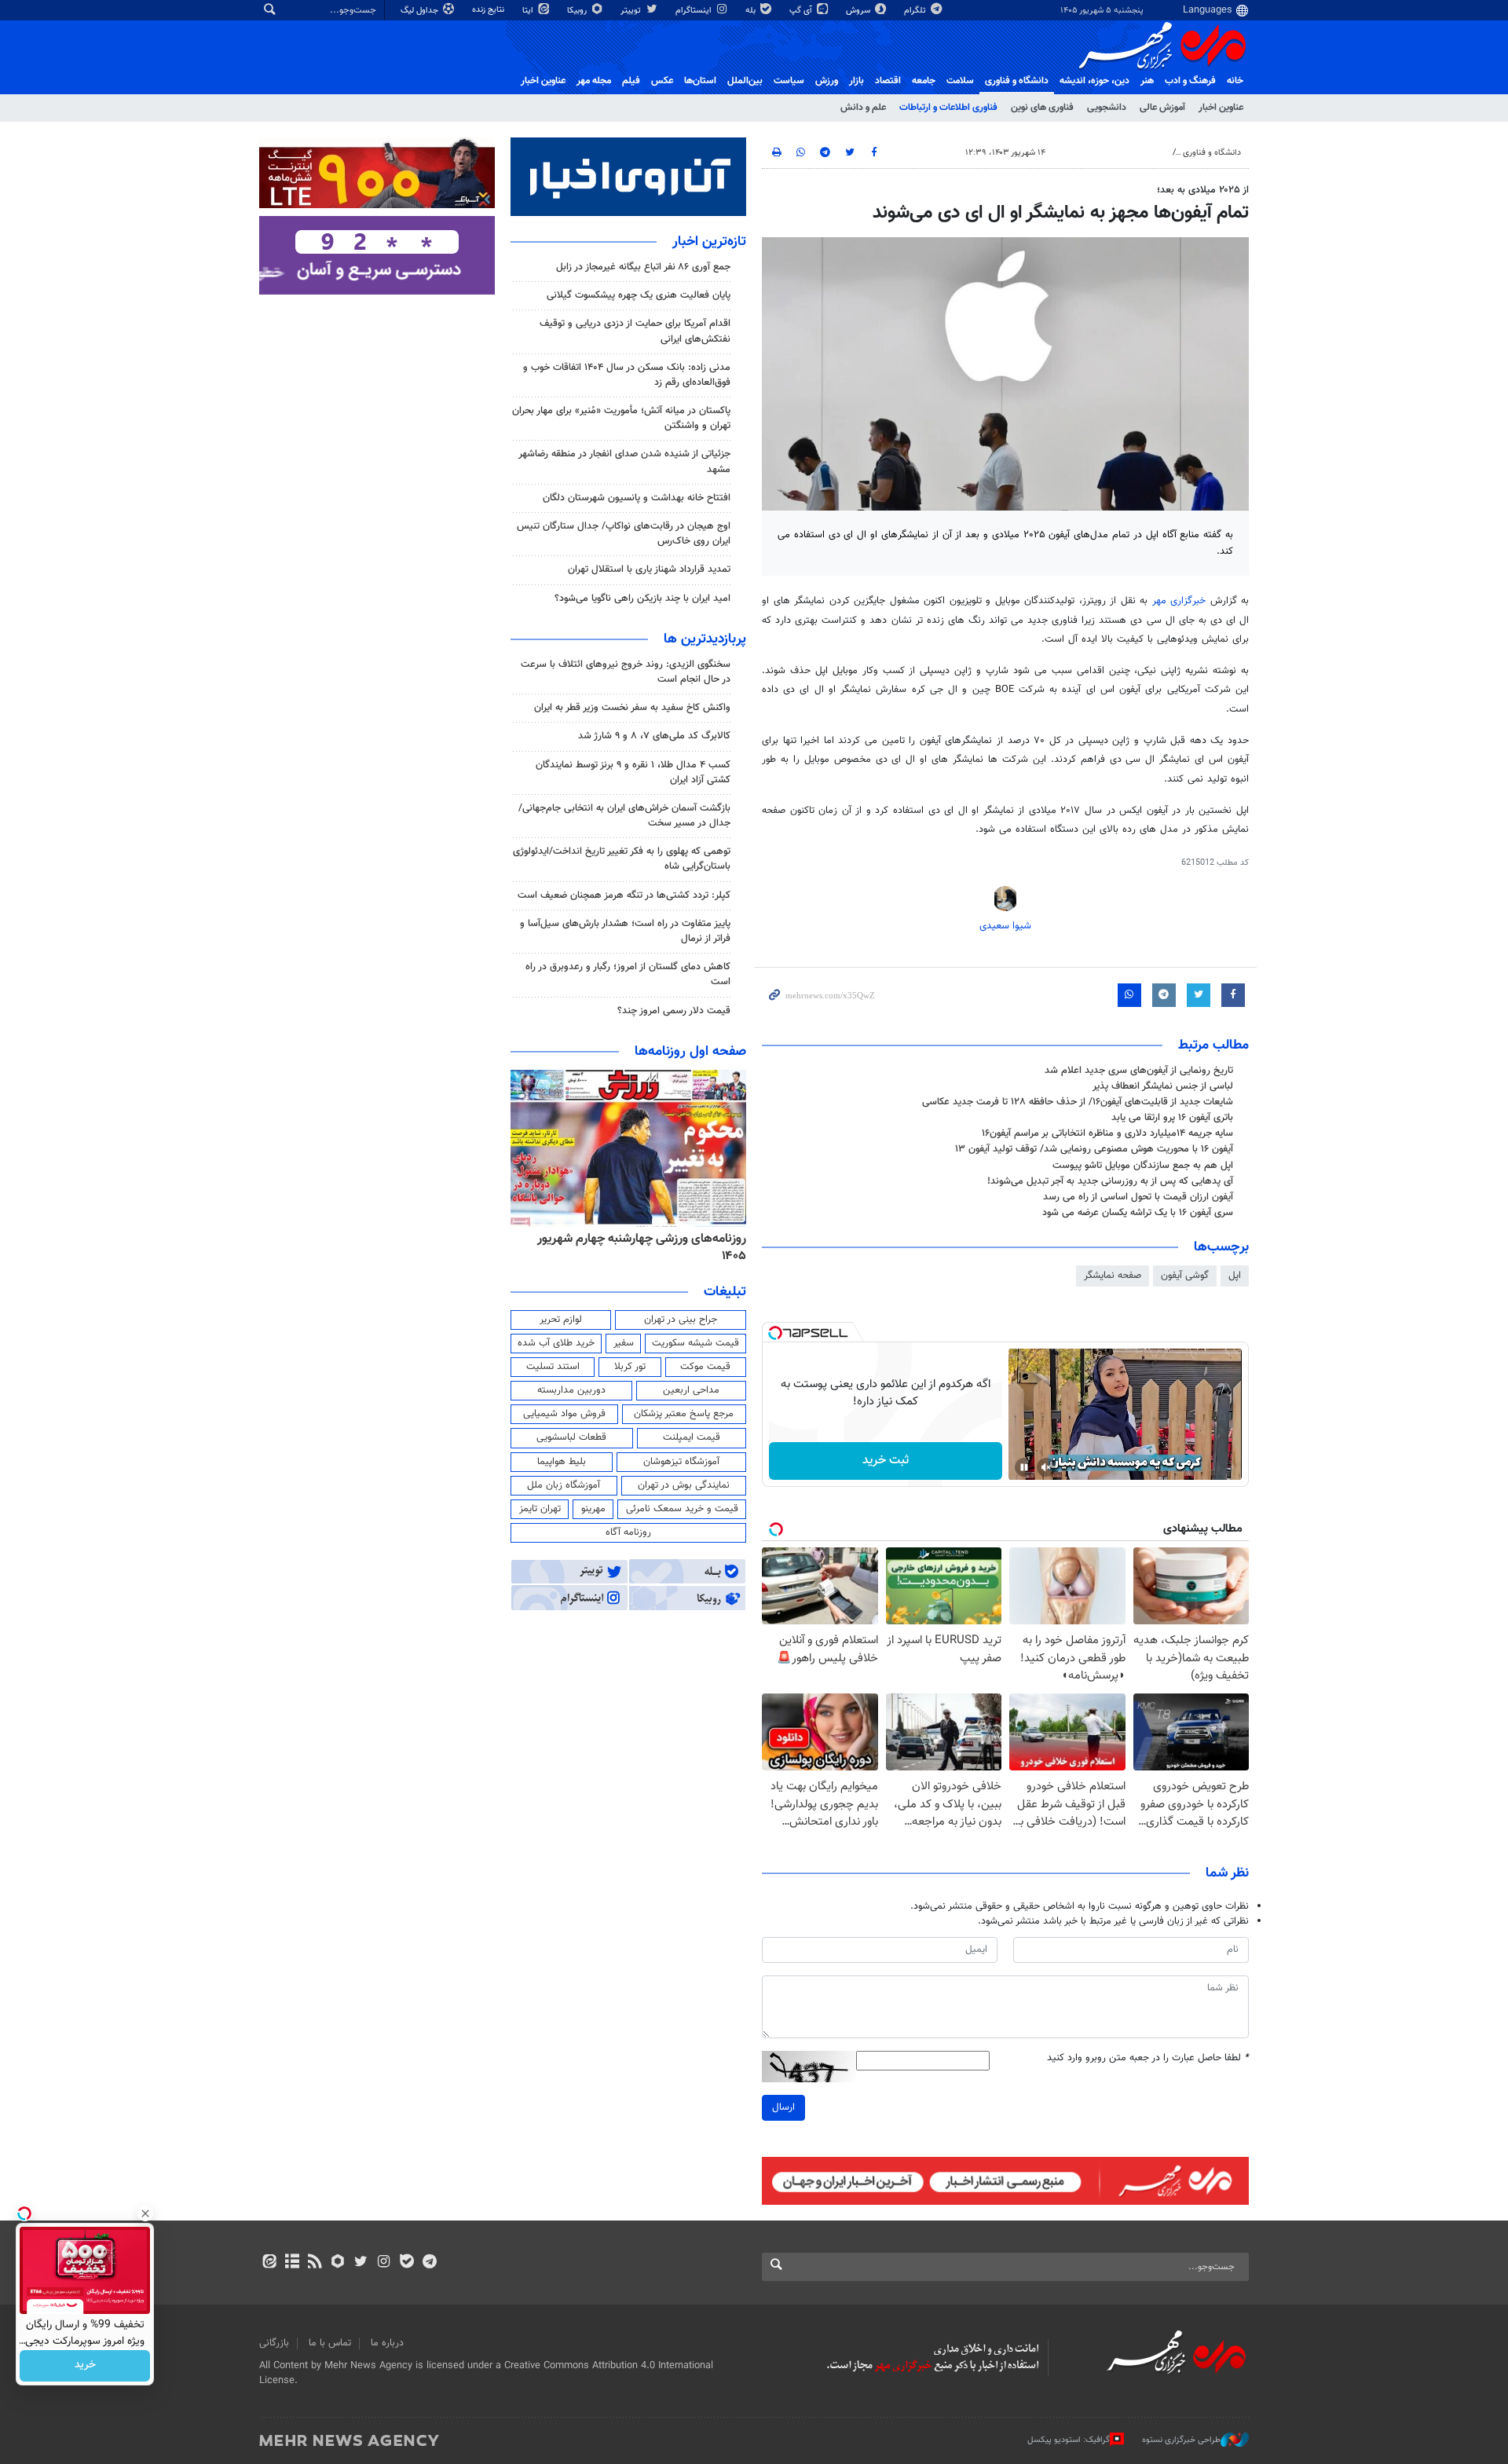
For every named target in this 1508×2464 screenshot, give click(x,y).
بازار (856, 81)
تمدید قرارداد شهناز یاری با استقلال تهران (649, 569)
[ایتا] (269, 2263)
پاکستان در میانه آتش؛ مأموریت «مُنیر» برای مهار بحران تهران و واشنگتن (621, 418)
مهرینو (593, 1509)
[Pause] (1024, 1467)
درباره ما (387, 2343)
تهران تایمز (540, 1509)
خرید (85, 2366)
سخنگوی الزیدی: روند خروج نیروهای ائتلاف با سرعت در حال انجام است (626, 672)
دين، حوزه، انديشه (1094, 81)
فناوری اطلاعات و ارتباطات (948, 108)
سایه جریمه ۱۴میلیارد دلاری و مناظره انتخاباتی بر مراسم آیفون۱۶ (1107, 1133)
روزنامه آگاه (628, 1532)
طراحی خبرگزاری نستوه (1181, 2440)
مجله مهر (594, 81)
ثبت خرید (886, 1461)
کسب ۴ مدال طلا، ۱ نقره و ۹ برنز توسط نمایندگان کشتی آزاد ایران (633, 773)
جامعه (924, 81)
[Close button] (145, 2213)
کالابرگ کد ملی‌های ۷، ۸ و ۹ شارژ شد (654, 736)
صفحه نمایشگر (1113, 1276)
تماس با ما (330, 2343)
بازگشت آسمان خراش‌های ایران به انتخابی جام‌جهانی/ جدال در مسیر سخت (624, 816)
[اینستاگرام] (384, 2263)
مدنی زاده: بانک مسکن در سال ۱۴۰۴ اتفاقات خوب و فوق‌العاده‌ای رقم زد (627, 375)
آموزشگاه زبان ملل (564, 1485)
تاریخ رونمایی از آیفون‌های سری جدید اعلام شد (1139, 1071)
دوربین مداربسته (571, 1390)
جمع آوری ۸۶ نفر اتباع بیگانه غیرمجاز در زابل (643, 267)
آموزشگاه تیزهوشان (681, 1462)
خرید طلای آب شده (556, 1343)
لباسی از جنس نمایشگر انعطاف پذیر (1163, 1086)
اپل (1235, 1276)
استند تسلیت (553, 1367)
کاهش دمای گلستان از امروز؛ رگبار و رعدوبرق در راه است (628, 974)
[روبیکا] (338, 2263)
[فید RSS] (315, 2263)
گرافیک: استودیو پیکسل (1069, 2440)
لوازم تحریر (561, 1320)
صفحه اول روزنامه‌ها (690, 1052)
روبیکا (578, 11)
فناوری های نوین (1042, 108)
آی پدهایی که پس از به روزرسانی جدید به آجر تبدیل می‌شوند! (1110, 1181)
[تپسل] (775, 1333)
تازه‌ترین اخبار (709, 242)
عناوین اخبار (1221, 108)
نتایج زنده (489, 10)
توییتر (632, 11)
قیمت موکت (705, 1367)
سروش (859, 11)
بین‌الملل (745, 81)
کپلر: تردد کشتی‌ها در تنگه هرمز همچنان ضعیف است (624, 895)
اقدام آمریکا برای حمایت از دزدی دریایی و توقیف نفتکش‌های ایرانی (635, 331)
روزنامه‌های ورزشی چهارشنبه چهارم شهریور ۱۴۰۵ (642, 1248)
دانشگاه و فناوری (1017, 81)
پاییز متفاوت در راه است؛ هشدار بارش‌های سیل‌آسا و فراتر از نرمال (625, 931)
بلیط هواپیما (562, 1462)
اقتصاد (888, 81)
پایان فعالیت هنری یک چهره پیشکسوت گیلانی (639, 295)
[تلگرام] (429, 2263)
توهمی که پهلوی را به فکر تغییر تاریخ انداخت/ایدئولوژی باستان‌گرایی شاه (622, 859)
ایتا (529, 11)
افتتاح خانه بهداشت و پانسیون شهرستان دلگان (637, 498)
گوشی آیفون (1185, 1276)
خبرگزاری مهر (1179, 601)
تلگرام (916, 11)
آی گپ (802, 11)
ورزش (827, 81)
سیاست (789, 81)
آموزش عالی (1162, 108)
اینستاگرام (695, 11)
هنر (1147, 81)
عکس (662, 81)
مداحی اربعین (691, 1390)
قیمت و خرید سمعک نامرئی (682, 1509)
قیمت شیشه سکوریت (695, 1343)
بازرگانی (274, 2343)
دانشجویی (1107, 108)
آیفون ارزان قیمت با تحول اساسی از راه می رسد (1138, 1197)
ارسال (783, 2107)
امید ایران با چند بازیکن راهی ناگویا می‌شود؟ (642, 599)
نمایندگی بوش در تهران (684, 1485)
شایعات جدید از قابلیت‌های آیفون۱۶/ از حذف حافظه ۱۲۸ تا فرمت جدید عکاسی (1078, 1102)
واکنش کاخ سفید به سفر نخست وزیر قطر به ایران (632, 708)
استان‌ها (700, 81)
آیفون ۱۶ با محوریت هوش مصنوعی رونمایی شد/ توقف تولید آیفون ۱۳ (1094, 1149)
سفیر (624, 1343)
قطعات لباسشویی (571, 1437)
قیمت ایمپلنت (692, 1437)
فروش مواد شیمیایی (564, 1414)
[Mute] (1046, 1467)
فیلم (631, 81)
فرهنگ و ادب (1190, 81)
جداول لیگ (421, 11)
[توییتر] (361, 2263)
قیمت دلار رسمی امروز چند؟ (674, 1011)
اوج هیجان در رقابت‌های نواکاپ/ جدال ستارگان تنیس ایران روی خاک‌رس (624, 534)
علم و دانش (863, 108)
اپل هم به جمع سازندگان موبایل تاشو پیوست (1143, 1166)
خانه (1235, 81)
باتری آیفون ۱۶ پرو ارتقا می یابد (1172, 1118)
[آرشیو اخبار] (292, 2263)
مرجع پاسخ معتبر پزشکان (684, 1414)
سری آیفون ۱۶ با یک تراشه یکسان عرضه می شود (1138, 1213)
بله (752, 11)
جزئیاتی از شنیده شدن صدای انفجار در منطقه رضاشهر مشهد (624, 461)
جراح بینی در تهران (681, 1320)
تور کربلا (630, 1367)
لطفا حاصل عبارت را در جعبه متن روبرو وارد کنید (1148, 2058)
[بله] (406, 2263)
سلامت (960, 81)
